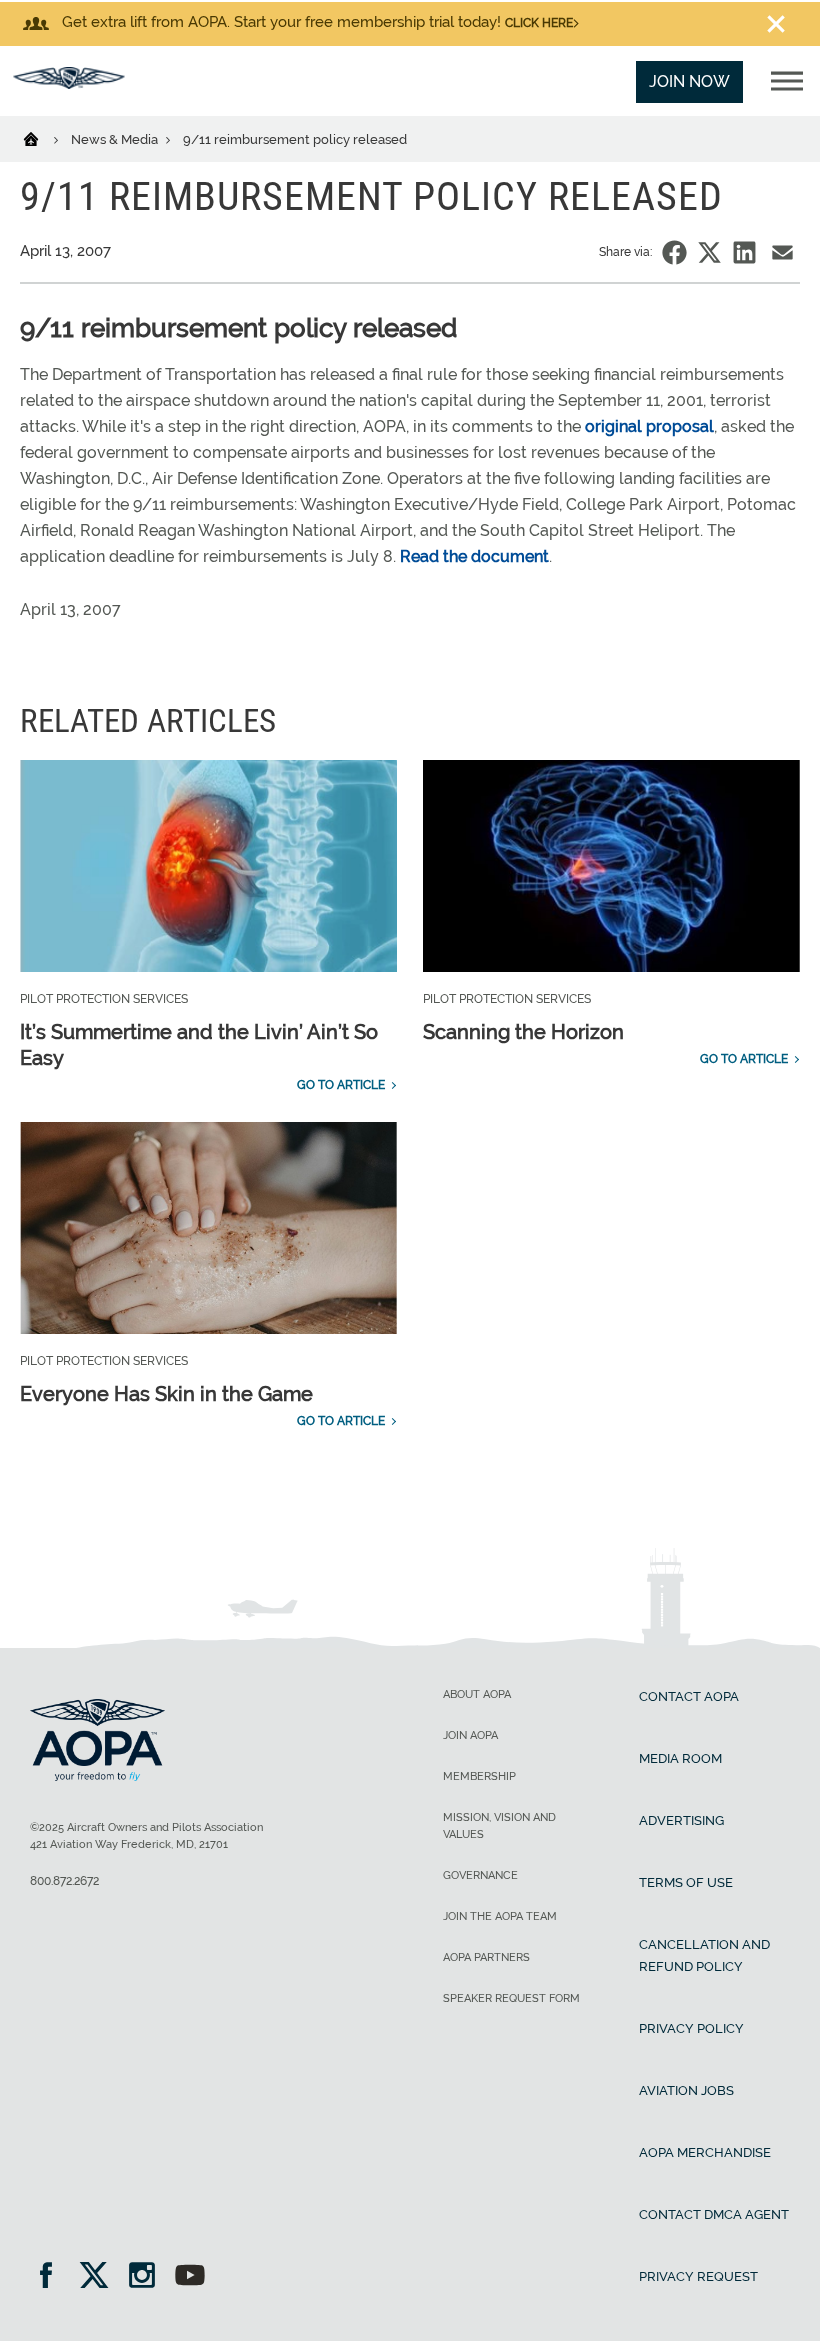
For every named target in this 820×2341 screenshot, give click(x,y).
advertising (681, 1820)
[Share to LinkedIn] (744, 252)
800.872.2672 (64, 1881)
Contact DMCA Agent (714, 2214)
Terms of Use (686, 1882)
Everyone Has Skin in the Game (166, 1394)
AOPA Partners (486, 1957)
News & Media (116, 139)
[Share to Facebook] (674, 252)
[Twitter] (100, 2277)
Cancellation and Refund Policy (704, 1955)
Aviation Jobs (686, 2090)
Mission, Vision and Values (499, 1826)
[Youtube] (190, 2277)
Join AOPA (470, 1735)
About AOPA (477, 1694)
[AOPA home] (69, 83)
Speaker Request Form (511, 1998)
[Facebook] (52, 2277)
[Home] (43, 138)
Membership (479, 1776)
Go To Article (341, 1085)
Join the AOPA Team (500, 1916)
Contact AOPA (689, 1696)
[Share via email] (782, 252)
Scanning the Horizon (523, 1032)
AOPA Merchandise (705, 2152)
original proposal (649, 426)
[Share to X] (709, 252)
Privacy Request (698, 2276)
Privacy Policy (691, 2028)
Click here (539, 23)
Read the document (474, 556)
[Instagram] (148, 2277)
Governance (480, 1875)
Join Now (689, 81)
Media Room (680, 1758)
